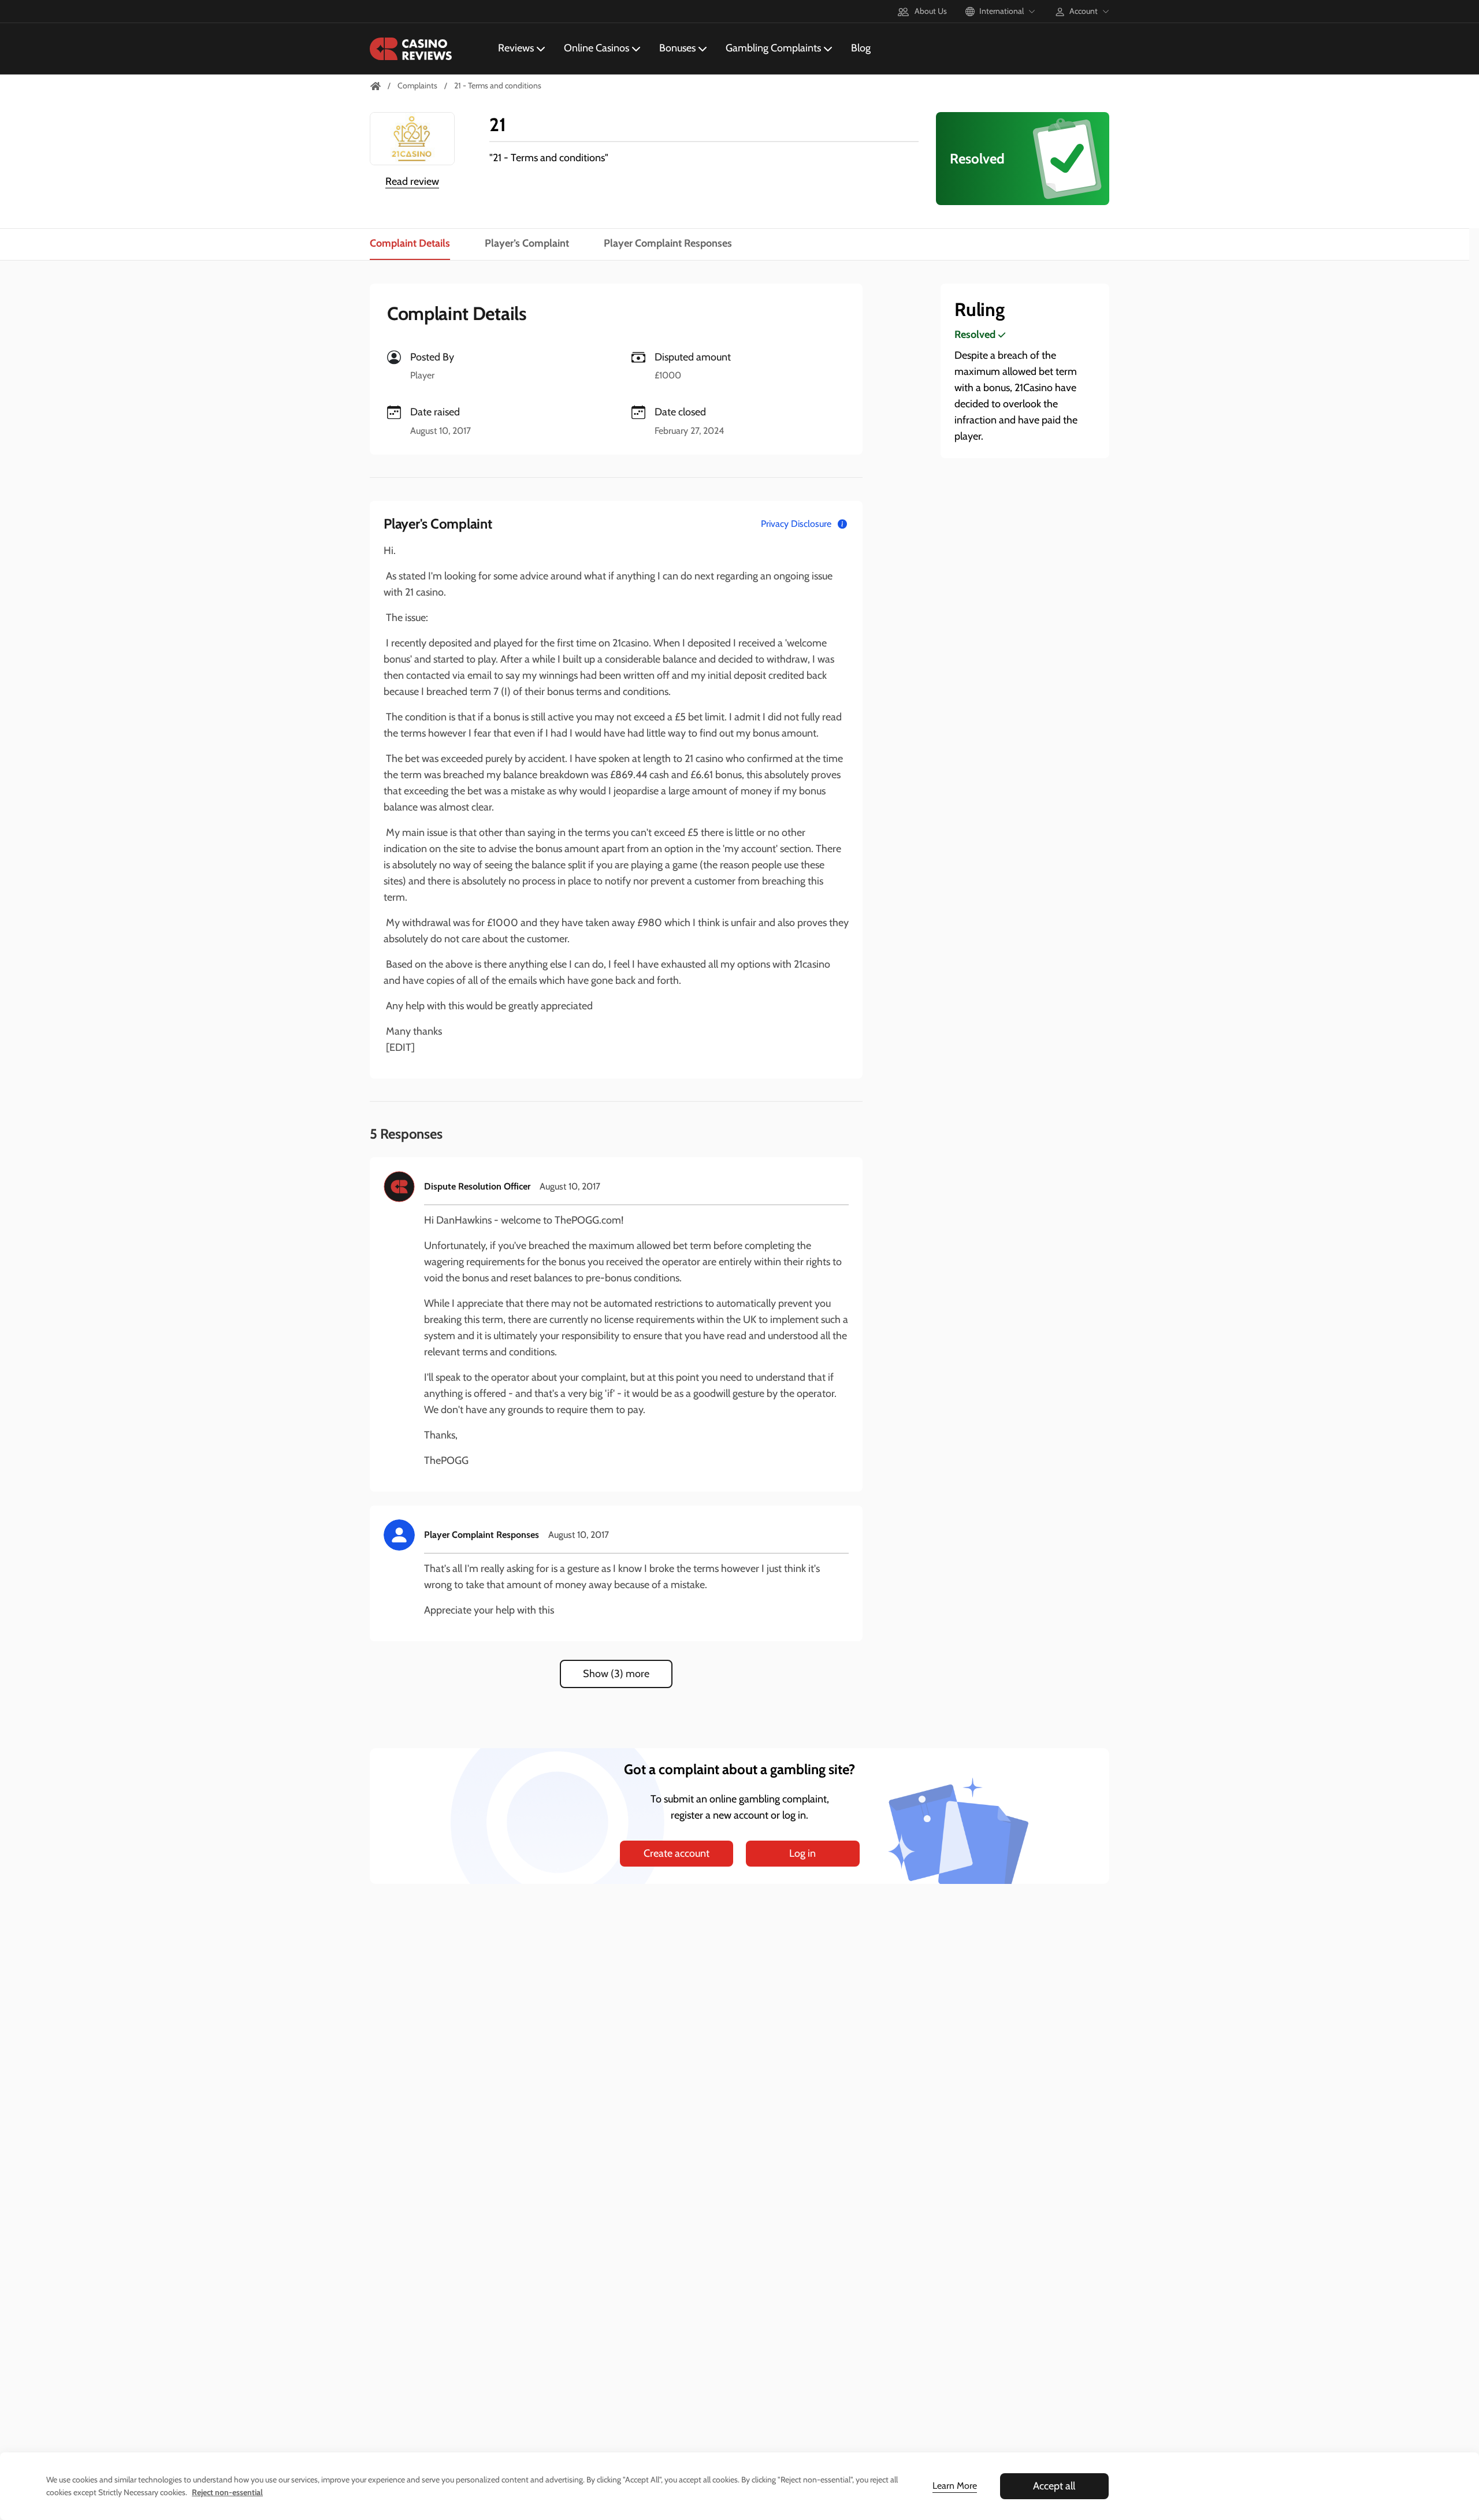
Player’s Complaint (527, 243)
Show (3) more (616, 1674)
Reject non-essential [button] (227, 2492)
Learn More (955, 2486)
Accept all (1054, 2486)
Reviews (516, 48)
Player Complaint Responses (668, 243)
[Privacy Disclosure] (842, 524)
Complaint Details (410, 243)
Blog (861, 48)
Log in (802, 1853)
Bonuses (677, 48)
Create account (677, 1853)
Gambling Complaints (773, 48)
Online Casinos (597, 48)
